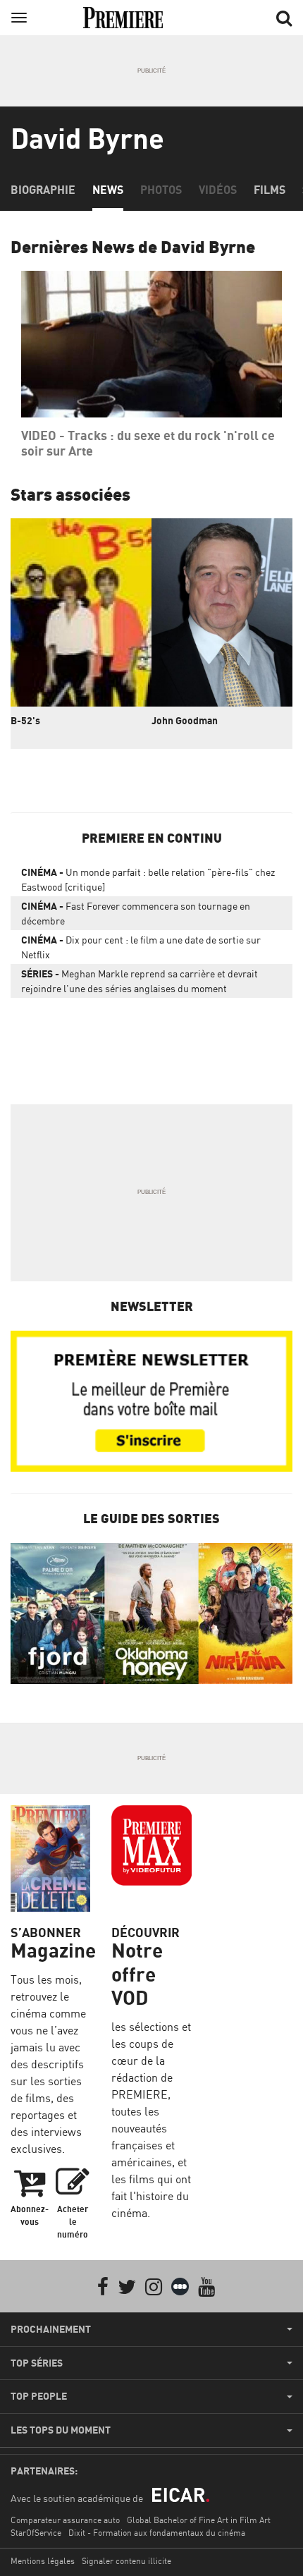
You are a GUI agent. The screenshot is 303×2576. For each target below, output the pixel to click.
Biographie (43, 190)
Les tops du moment (61, 2430)
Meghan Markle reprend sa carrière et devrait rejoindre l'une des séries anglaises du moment (140, 981)
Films (270, 190)
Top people (39, 2396)
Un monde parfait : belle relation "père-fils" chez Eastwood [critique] (148, 879)
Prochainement (51, 2329)
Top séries (37, 2363)
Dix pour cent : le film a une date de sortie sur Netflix (141, 947)
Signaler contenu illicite (126, 2561)
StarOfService (36, 2533)
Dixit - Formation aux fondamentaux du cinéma (157, 2533)
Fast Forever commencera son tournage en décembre (136, 913)
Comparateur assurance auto (65, 2520)
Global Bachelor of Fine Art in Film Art (199, 2520)
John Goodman (185, 720)
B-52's (25, 720)
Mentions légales (43, 2561)
